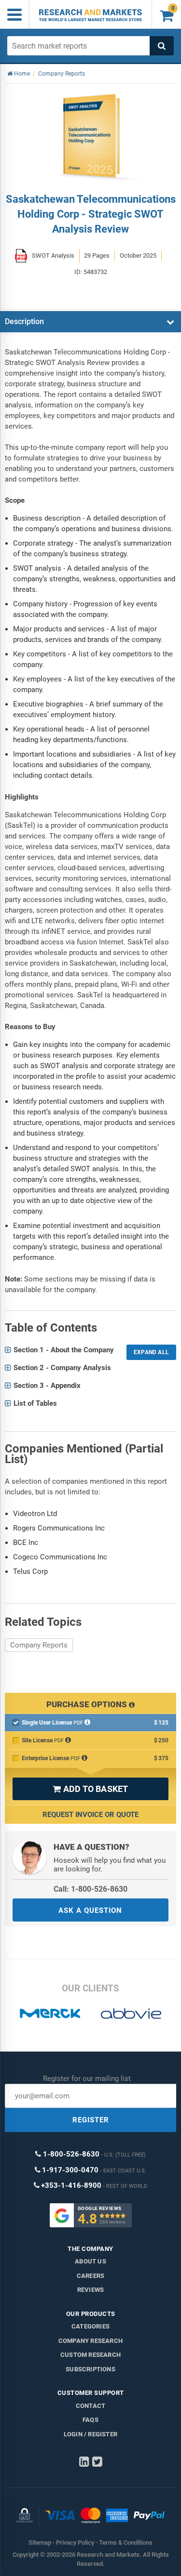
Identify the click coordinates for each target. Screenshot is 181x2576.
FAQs (90, 2420)
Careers (90, 2276)
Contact (90, 2406)
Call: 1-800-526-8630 (90, 1889)
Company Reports (39, 1645)
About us (90, 2261)
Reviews (90, 2290)
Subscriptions (90, 2369)
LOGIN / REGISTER (90, 2434)
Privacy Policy (75, 2543)
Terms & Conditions (126, 2543)
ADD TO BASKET (90, 1789)
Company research (90, 2341)
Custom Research (90, 2355)
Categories (90, 2326)
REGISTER (91, 2120)
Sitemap (40, 2543)
